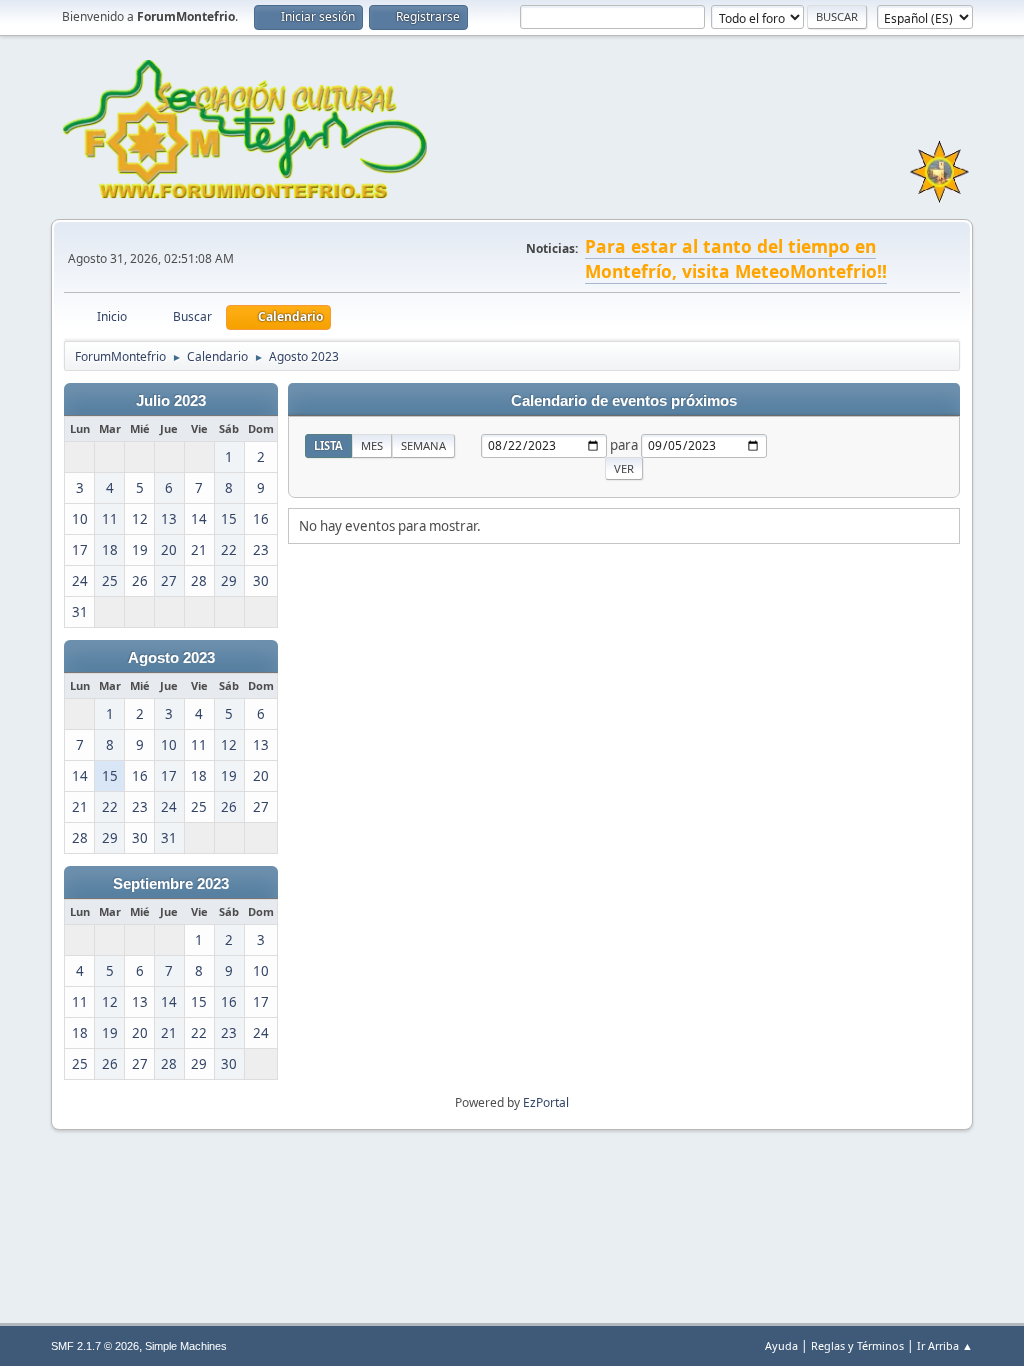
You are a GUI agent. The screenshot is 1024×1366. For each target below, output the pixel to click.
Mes (372, 445)
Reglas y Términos (857, 1345)
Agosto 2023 (171, 658)
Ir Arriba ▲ (945, 1345)
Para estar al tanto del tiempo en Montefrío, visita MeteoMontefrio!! (736, 258)
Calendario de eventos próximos (624, 401)
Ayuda (781, 1345)
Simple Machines (186, 1346)
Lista (328, 445)
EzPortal (546, 1102)
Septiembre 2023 (171, 884)
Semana (423, 445)
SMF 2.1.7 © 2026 (95, 1346)
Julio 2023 (171, 401)
